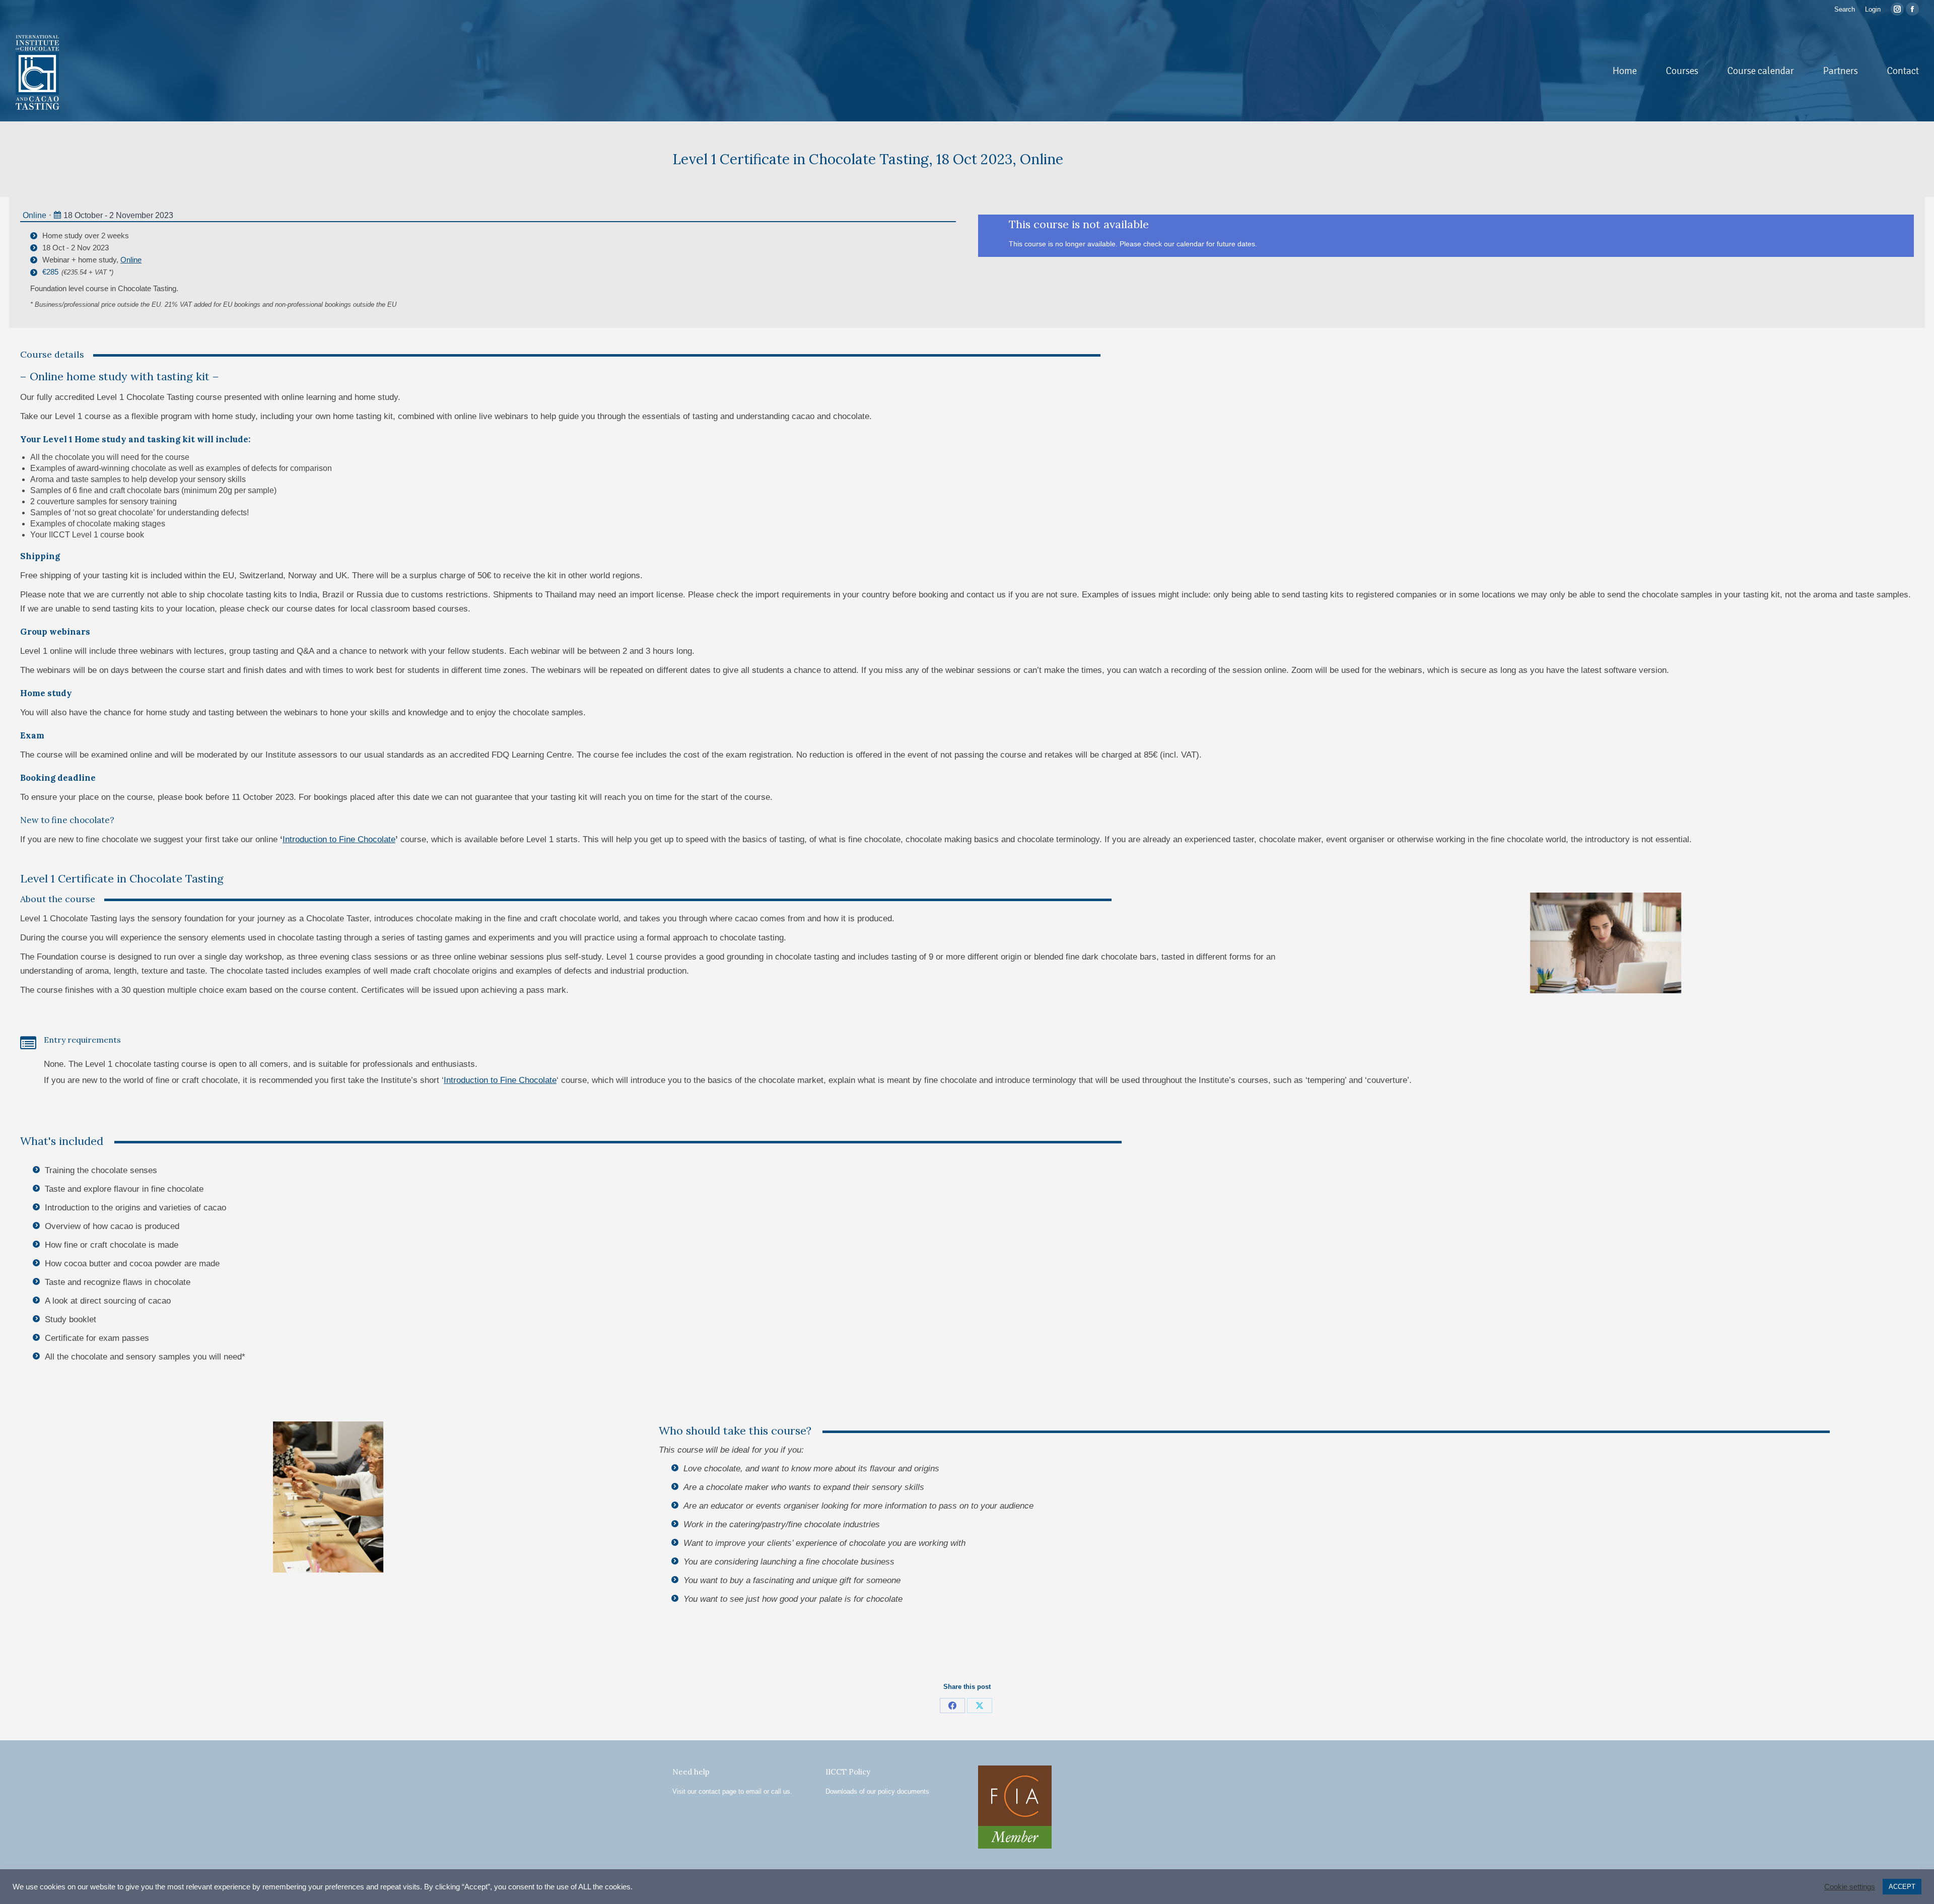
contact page (717, 1791)
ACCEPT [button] (1902, 1887)
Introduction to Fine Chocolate (339, 839)
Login (1873, 9)
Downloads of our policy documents (877, 1791)
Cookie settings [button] (1850, 1887)
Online (34, 215)
